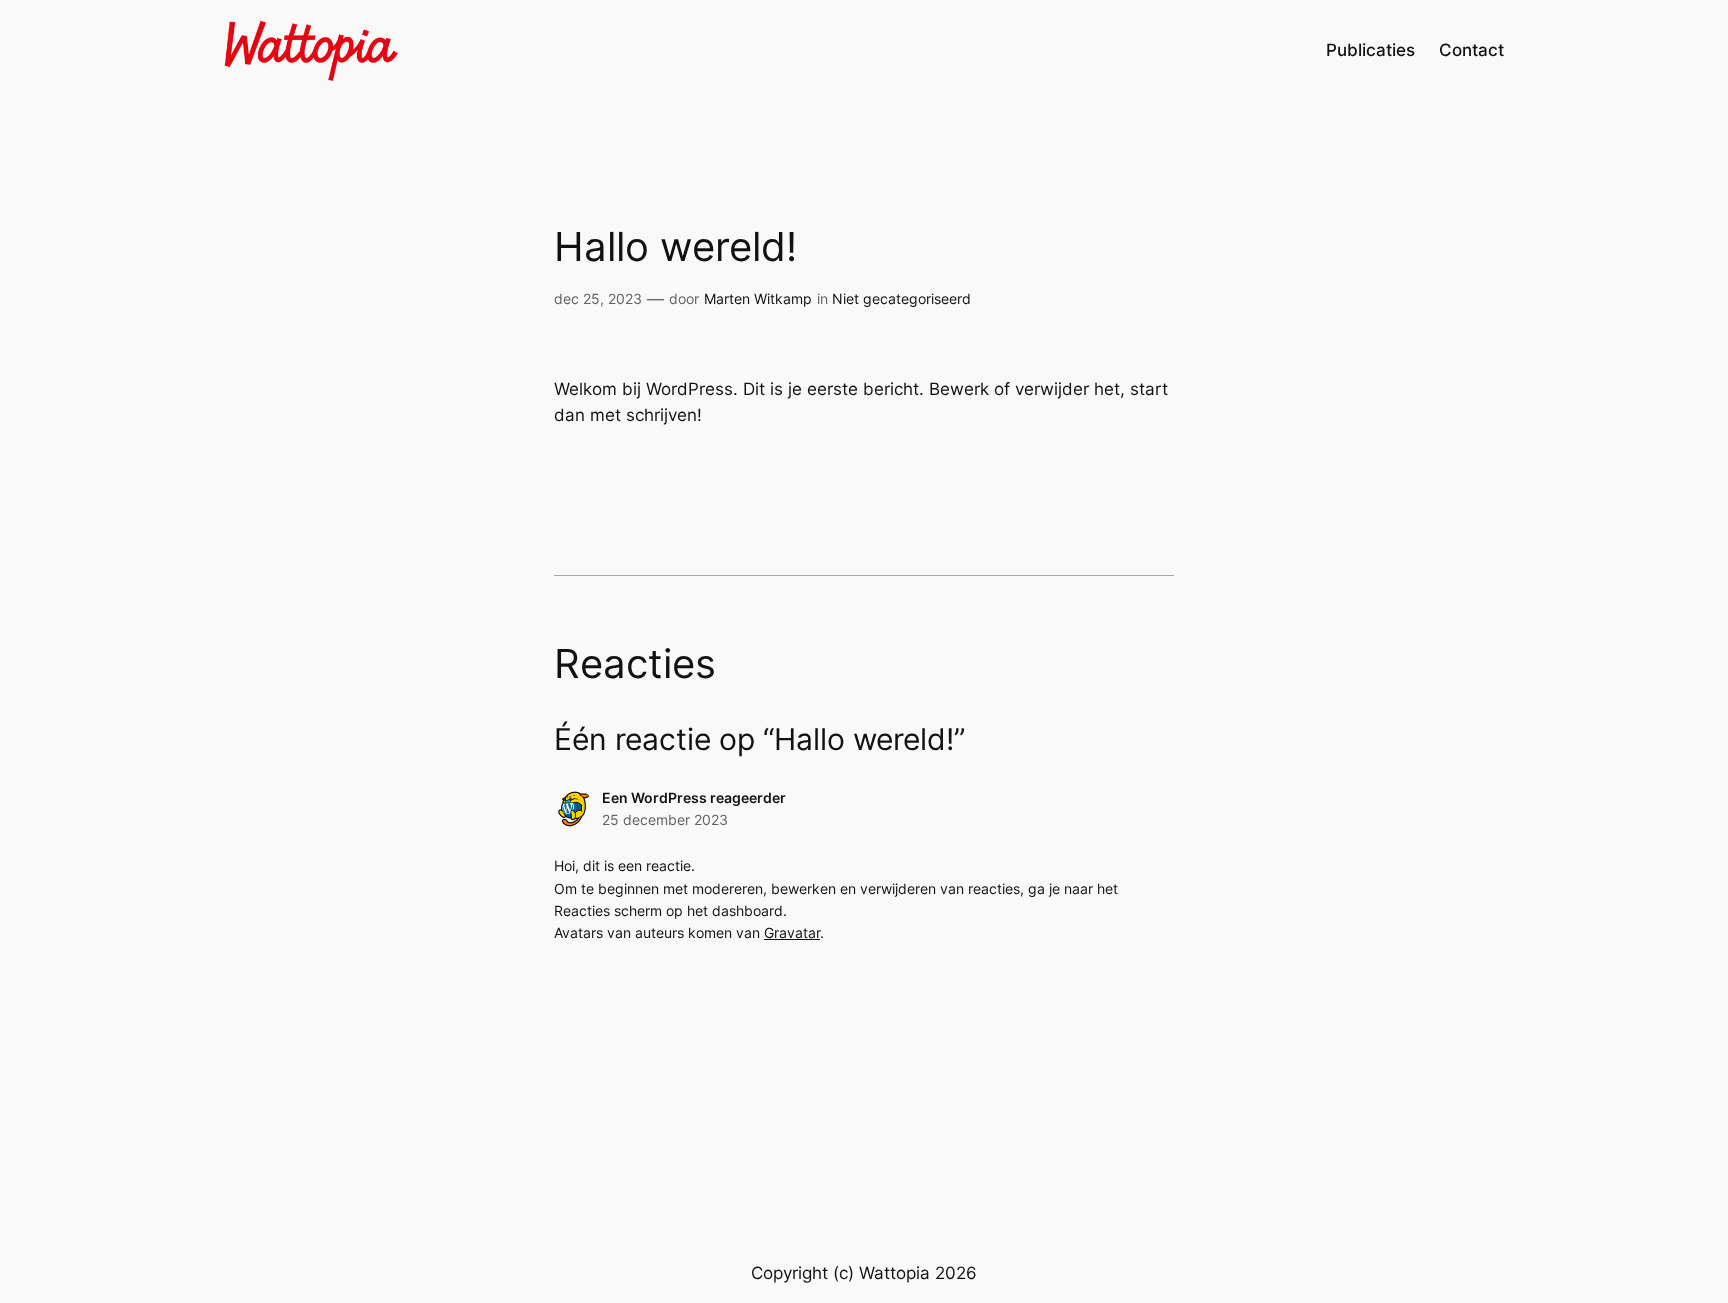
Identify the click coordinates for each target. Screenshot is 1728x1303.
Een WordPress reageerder (694, 797)
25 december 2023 (665, 819)
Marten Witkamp (758, 298)
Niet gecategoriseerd (901, 298)
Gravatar (792, 932)
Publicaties (1370, 50)
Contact (1471, 50)
